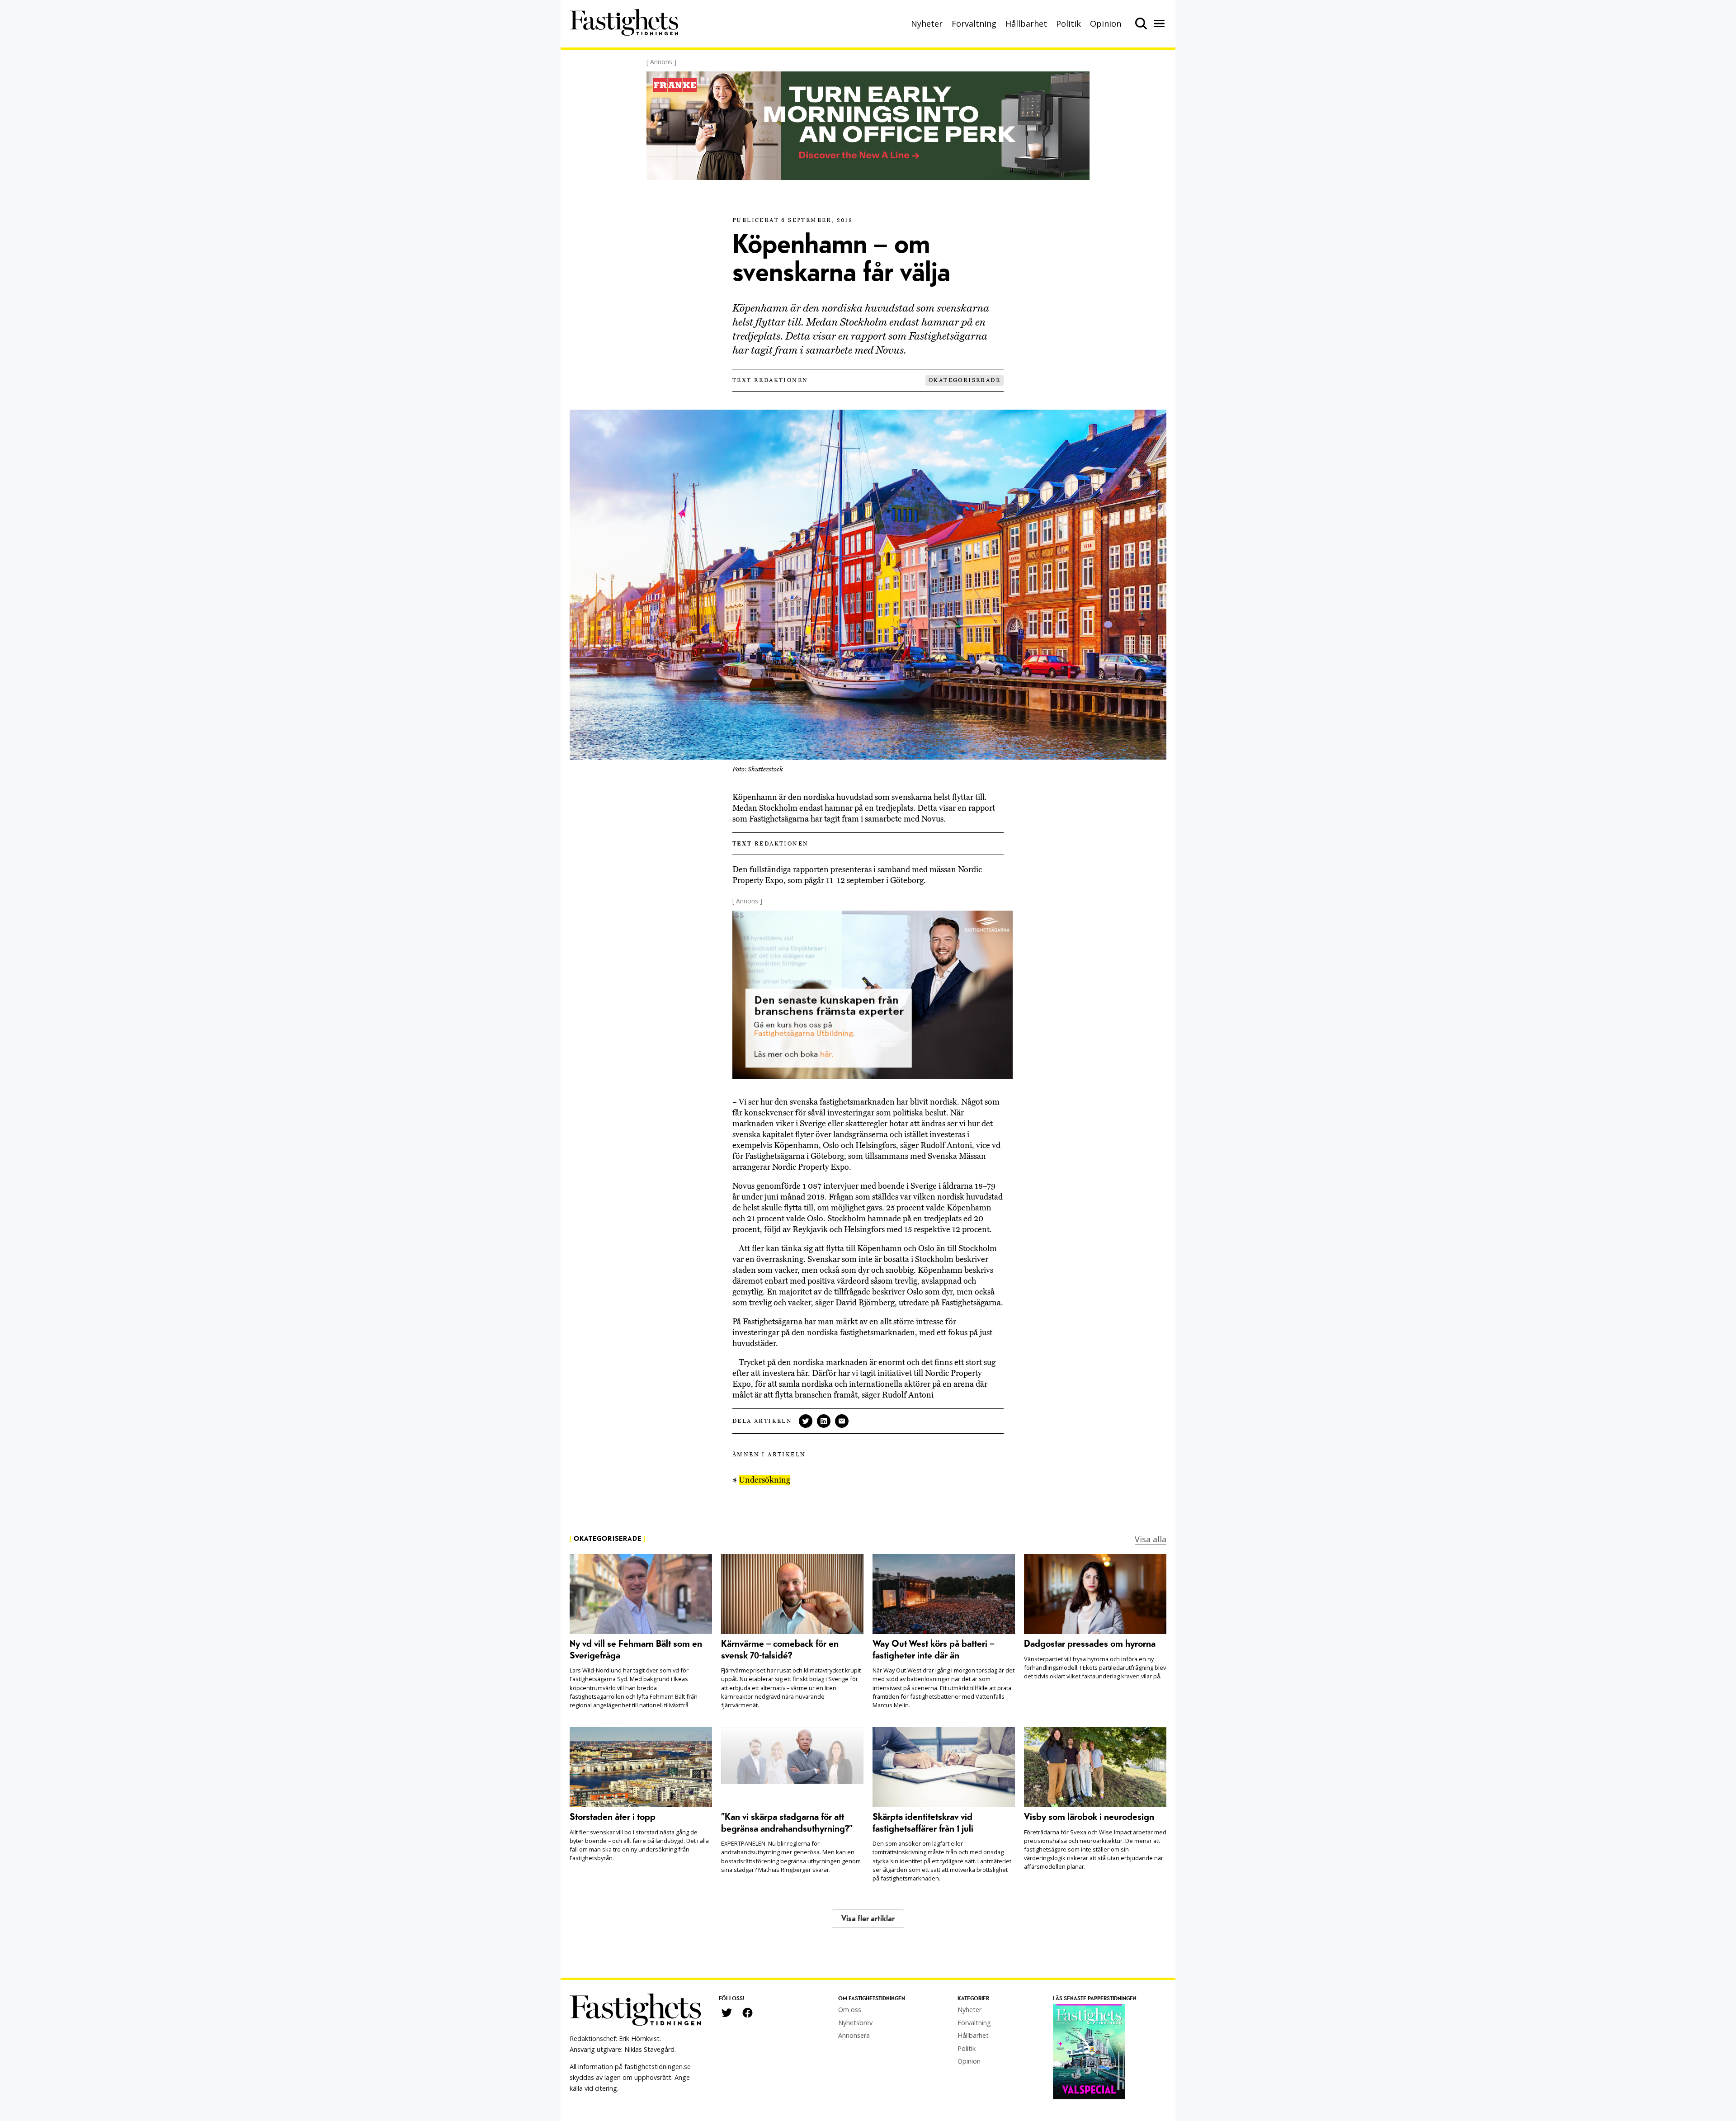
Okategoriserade (965, 380)
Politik (1068, 24)
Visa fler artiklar (868, 1919)
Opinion (1106, 24)
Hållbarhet (1026, 24)
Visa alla (1151, 1539)
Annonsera (854, 2035)
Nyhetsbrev (855, 2023)
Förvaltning (974, 24)
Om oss (850, 2010)
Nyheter (927, 24)
